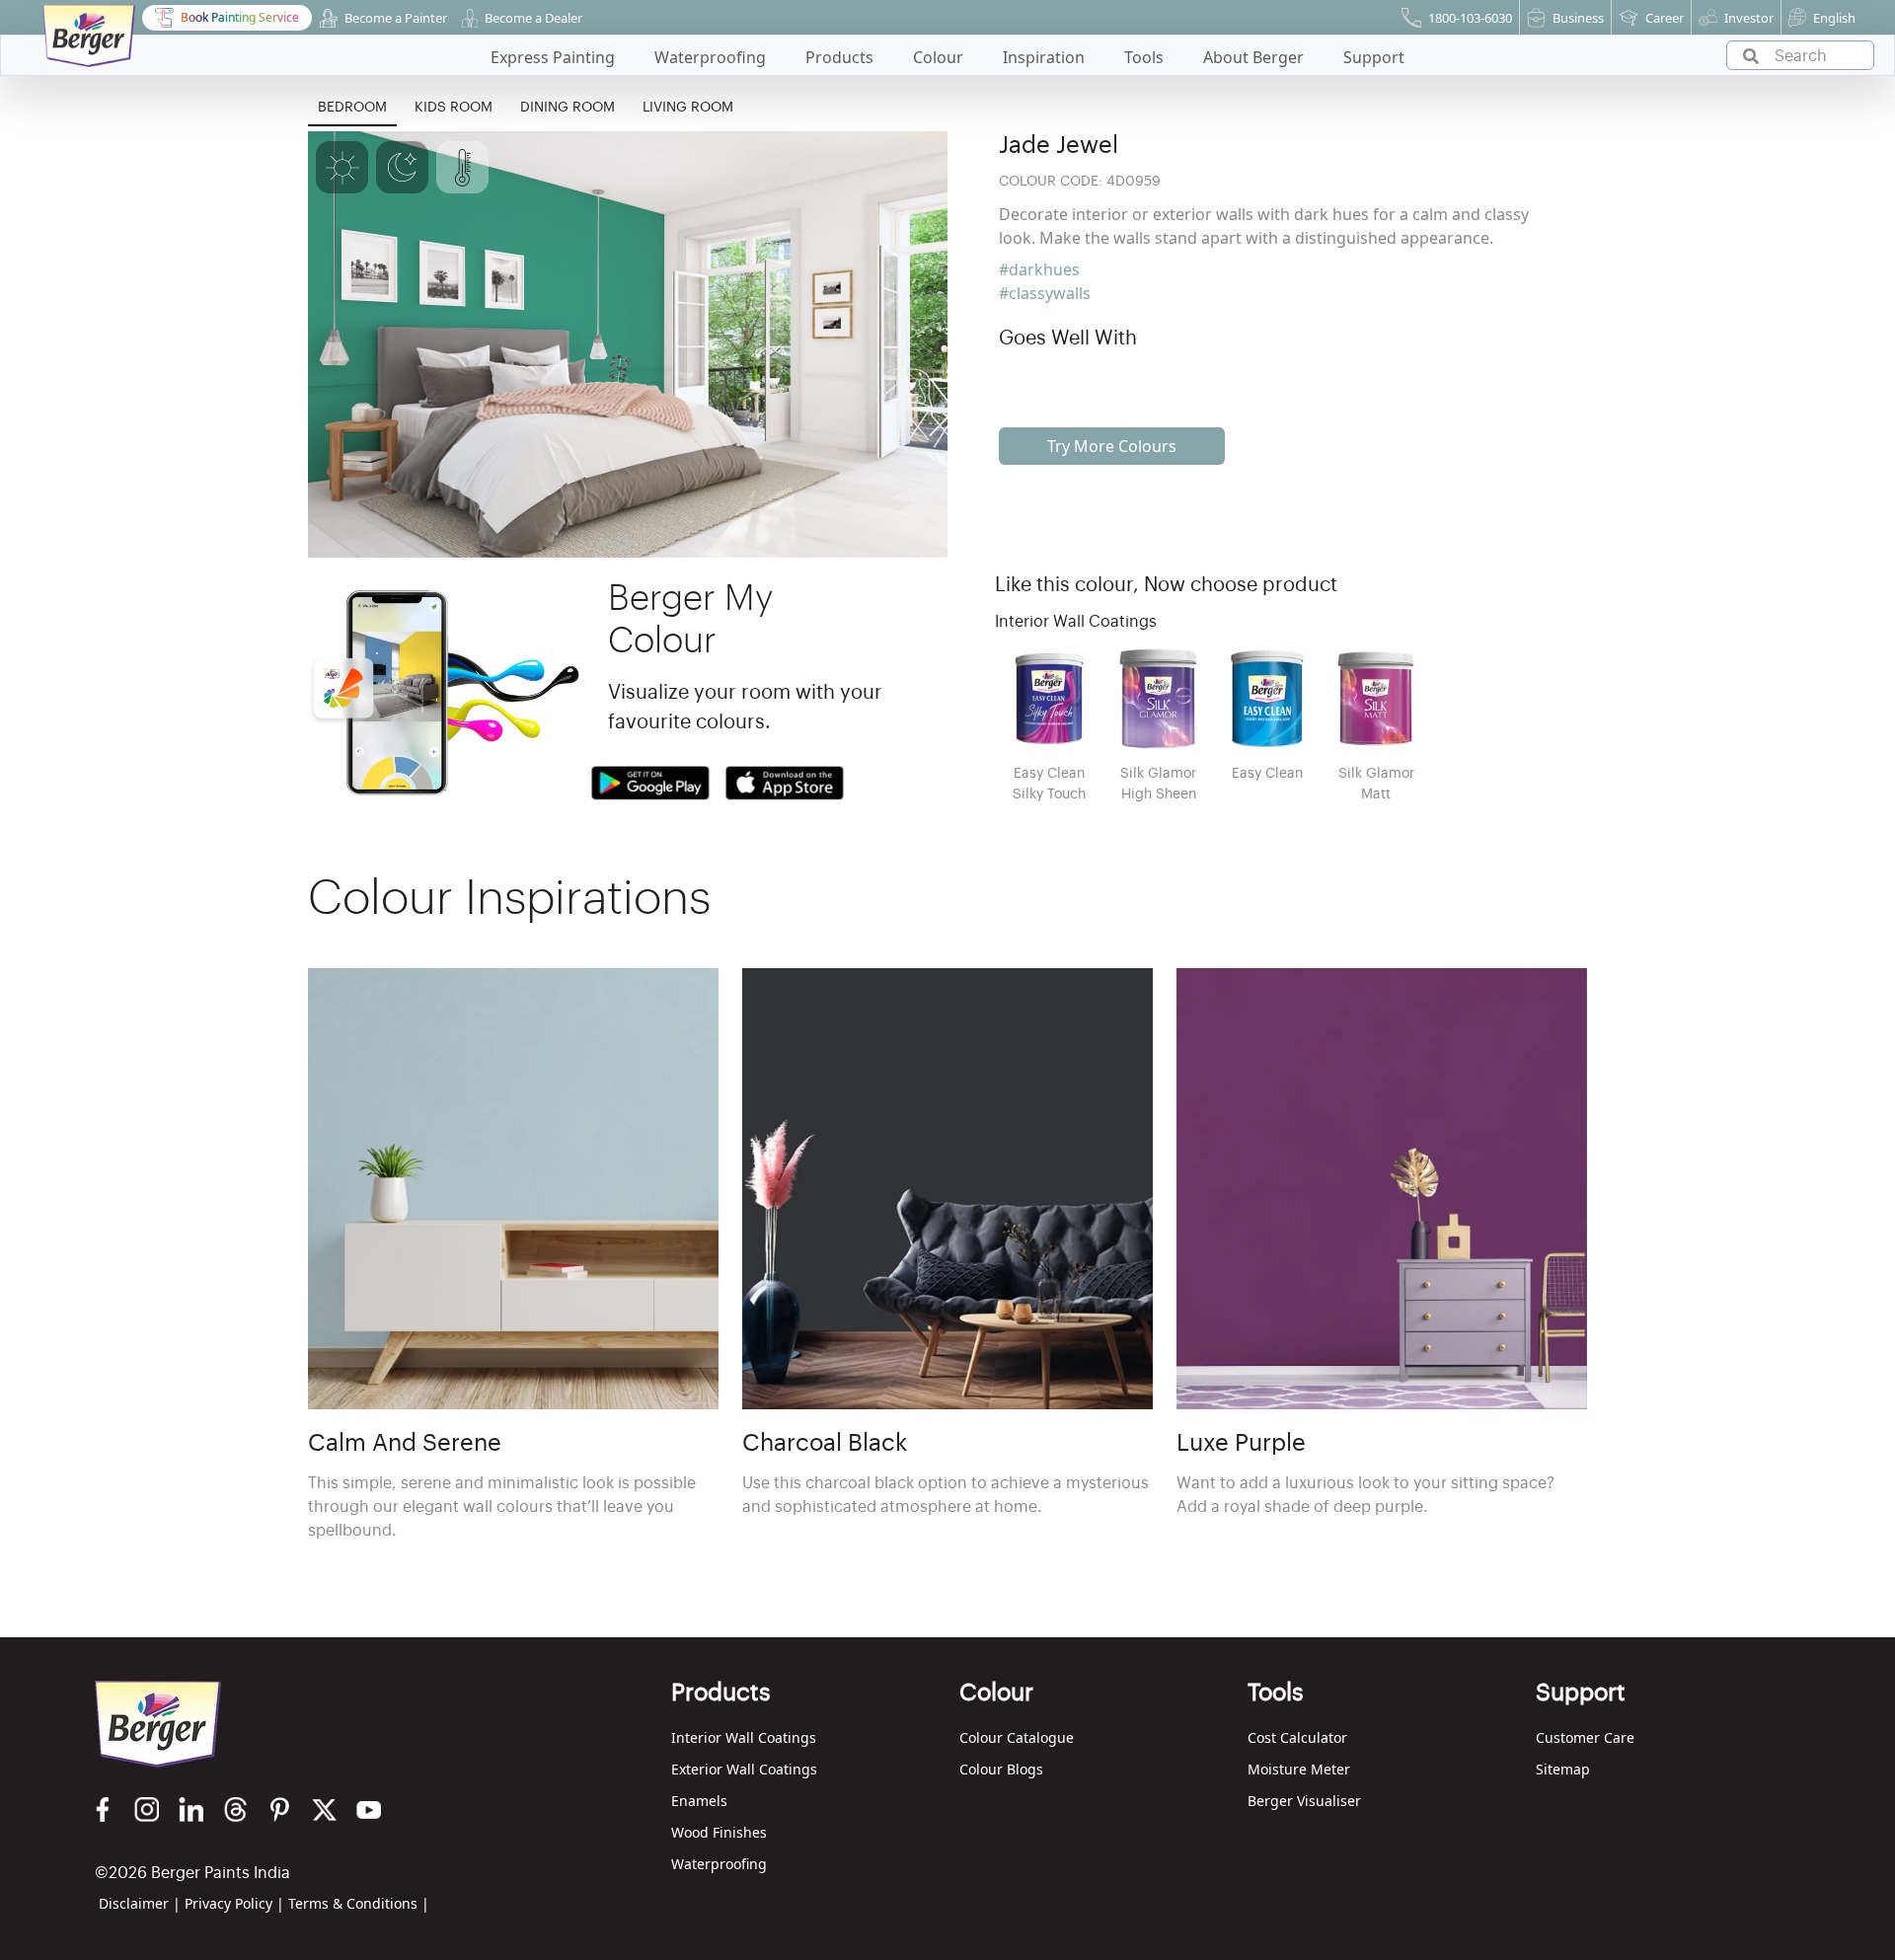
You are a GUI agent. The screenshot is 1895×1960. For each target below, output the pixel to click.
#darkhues (1039, 269)
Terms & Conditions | (359, 1903)
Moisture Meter (1299, 1769)
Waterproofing (719, 1864)
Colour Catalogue (1017, 1737)
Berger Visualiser (1304, 1801)
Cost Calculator (1297, 1737)
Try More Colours (1112, 446)
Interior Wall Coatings (744, 1737)
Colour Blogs (1001, 1769)
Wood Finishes (719, 1832)
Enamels (699, 1801)
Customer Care (1585, 1737)
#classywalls (1045, 293)
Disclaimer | (140, 1903)
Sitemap (1563, 1769)
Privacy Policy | (234, 1903)
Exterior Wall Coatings (744, 1769)
